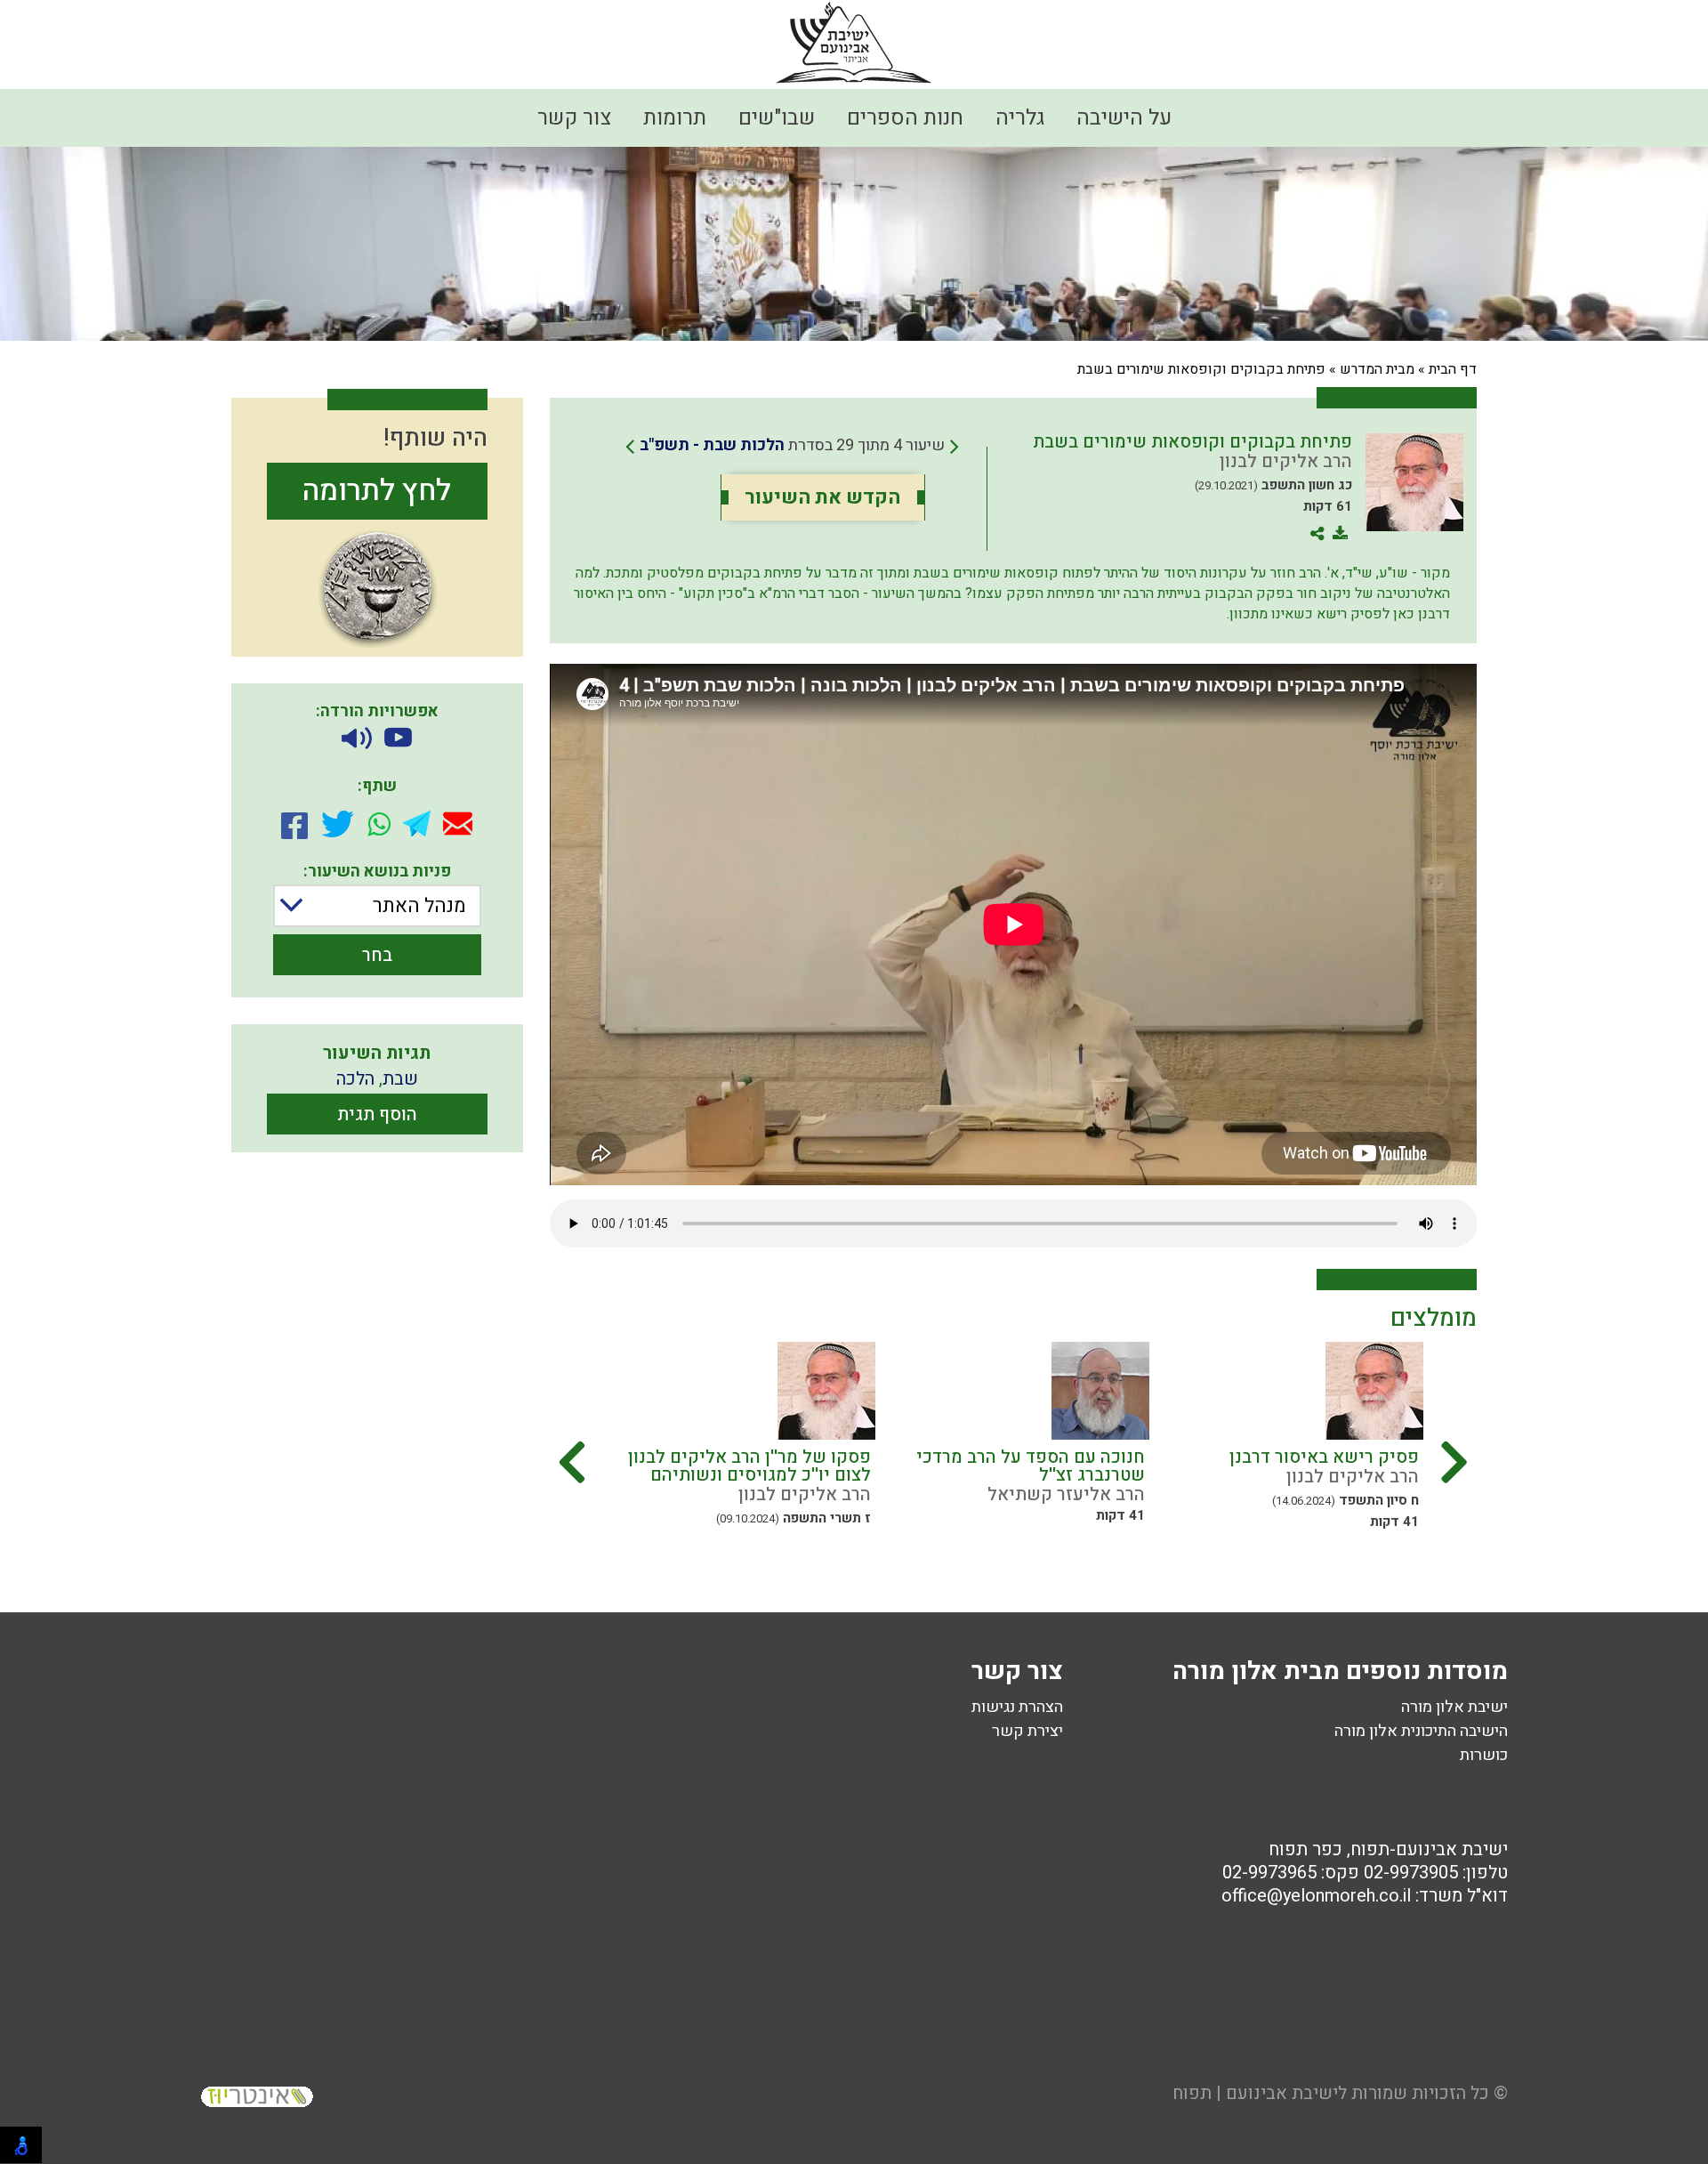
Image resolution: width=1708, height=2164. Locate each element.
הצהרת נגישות (1017, 1707)
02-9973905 (1411, 1873)
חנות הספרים (905, 118)
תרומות (675, 118)
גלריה (1020, 118)
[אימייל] (458, 824)
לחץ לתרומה (377, 491)
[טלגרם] (417, 824)
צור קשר (574, 118)
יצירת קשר (1027, 1731)
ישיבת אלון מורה (1454, 1707)
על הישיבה (1124, 118)
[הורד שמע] (357, 739)
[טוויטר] (338, 824)
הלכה (355, 1079)
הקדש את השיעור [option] (822, 497)
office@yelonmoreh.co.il (1316, 1896)
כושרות (1484, 1755)
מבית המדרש (1377, 369)
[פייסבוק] (294, 824)
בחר (377, 955)
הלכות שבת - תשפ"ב (712, 445)
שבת (400, 1079)
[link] (792, 446)
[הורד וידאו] (398, 739)
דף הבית (1453, 369)
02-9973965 (1269, 1873)
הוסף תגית (377, 1114)
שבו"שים (777, 118)
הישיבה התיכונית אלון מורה (1421, 1731)
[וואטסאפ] (379, 824)
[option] (1282, 1438)
